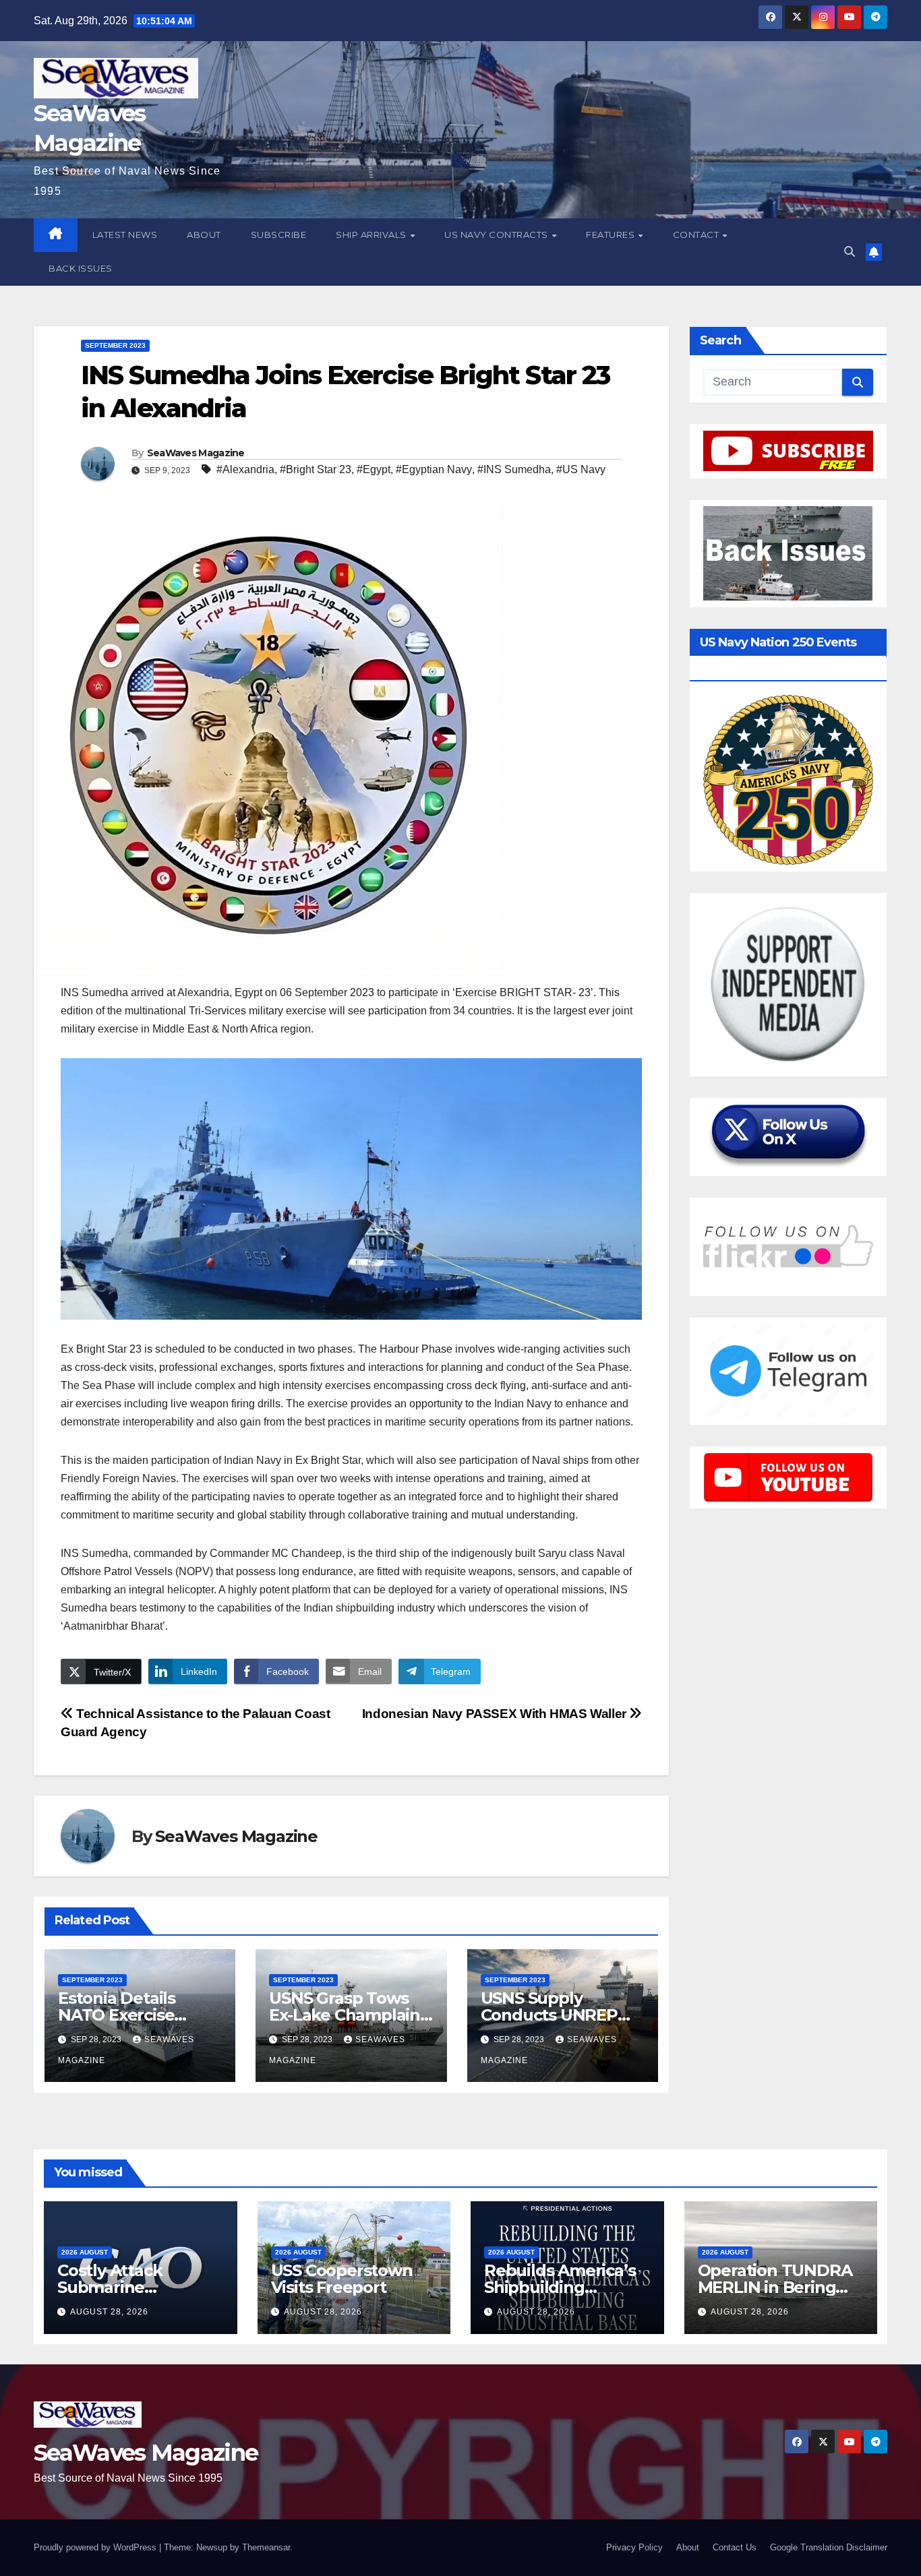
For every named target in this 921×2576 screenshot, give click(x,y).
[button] (850, 252)
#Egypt (374, 469)
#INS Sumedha (514, 469)
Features (612, 235)
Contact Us (735, 2547)
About (204, 235)
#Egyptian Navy (434, 469)
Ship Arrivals (372, 235)
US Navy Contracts (497, 235)
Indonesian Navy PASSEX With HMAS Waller (496, 1714)
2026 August (85, 2252)
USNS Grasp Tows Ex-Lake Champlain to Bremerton (345, 2015)
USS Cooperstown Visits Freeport (342, 2279)
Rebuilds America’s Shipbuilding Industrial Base (560, 2287)
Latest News (125, 235)
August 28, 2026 (109, 2312)
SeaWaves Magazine (196, 453)
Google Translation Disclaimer (829, 2547)
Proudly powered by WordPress (96, 2547)
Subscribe (279, 235)
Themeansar (266, 2547)
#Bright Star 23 (316, 469)
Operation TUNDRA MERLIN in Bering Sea (775, 2287)
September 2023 (115, 345)
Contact (697, 235)
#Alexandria (245, 469)
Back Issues (81, 268)
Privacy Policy (634, 2547)
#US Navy (581, 469)
